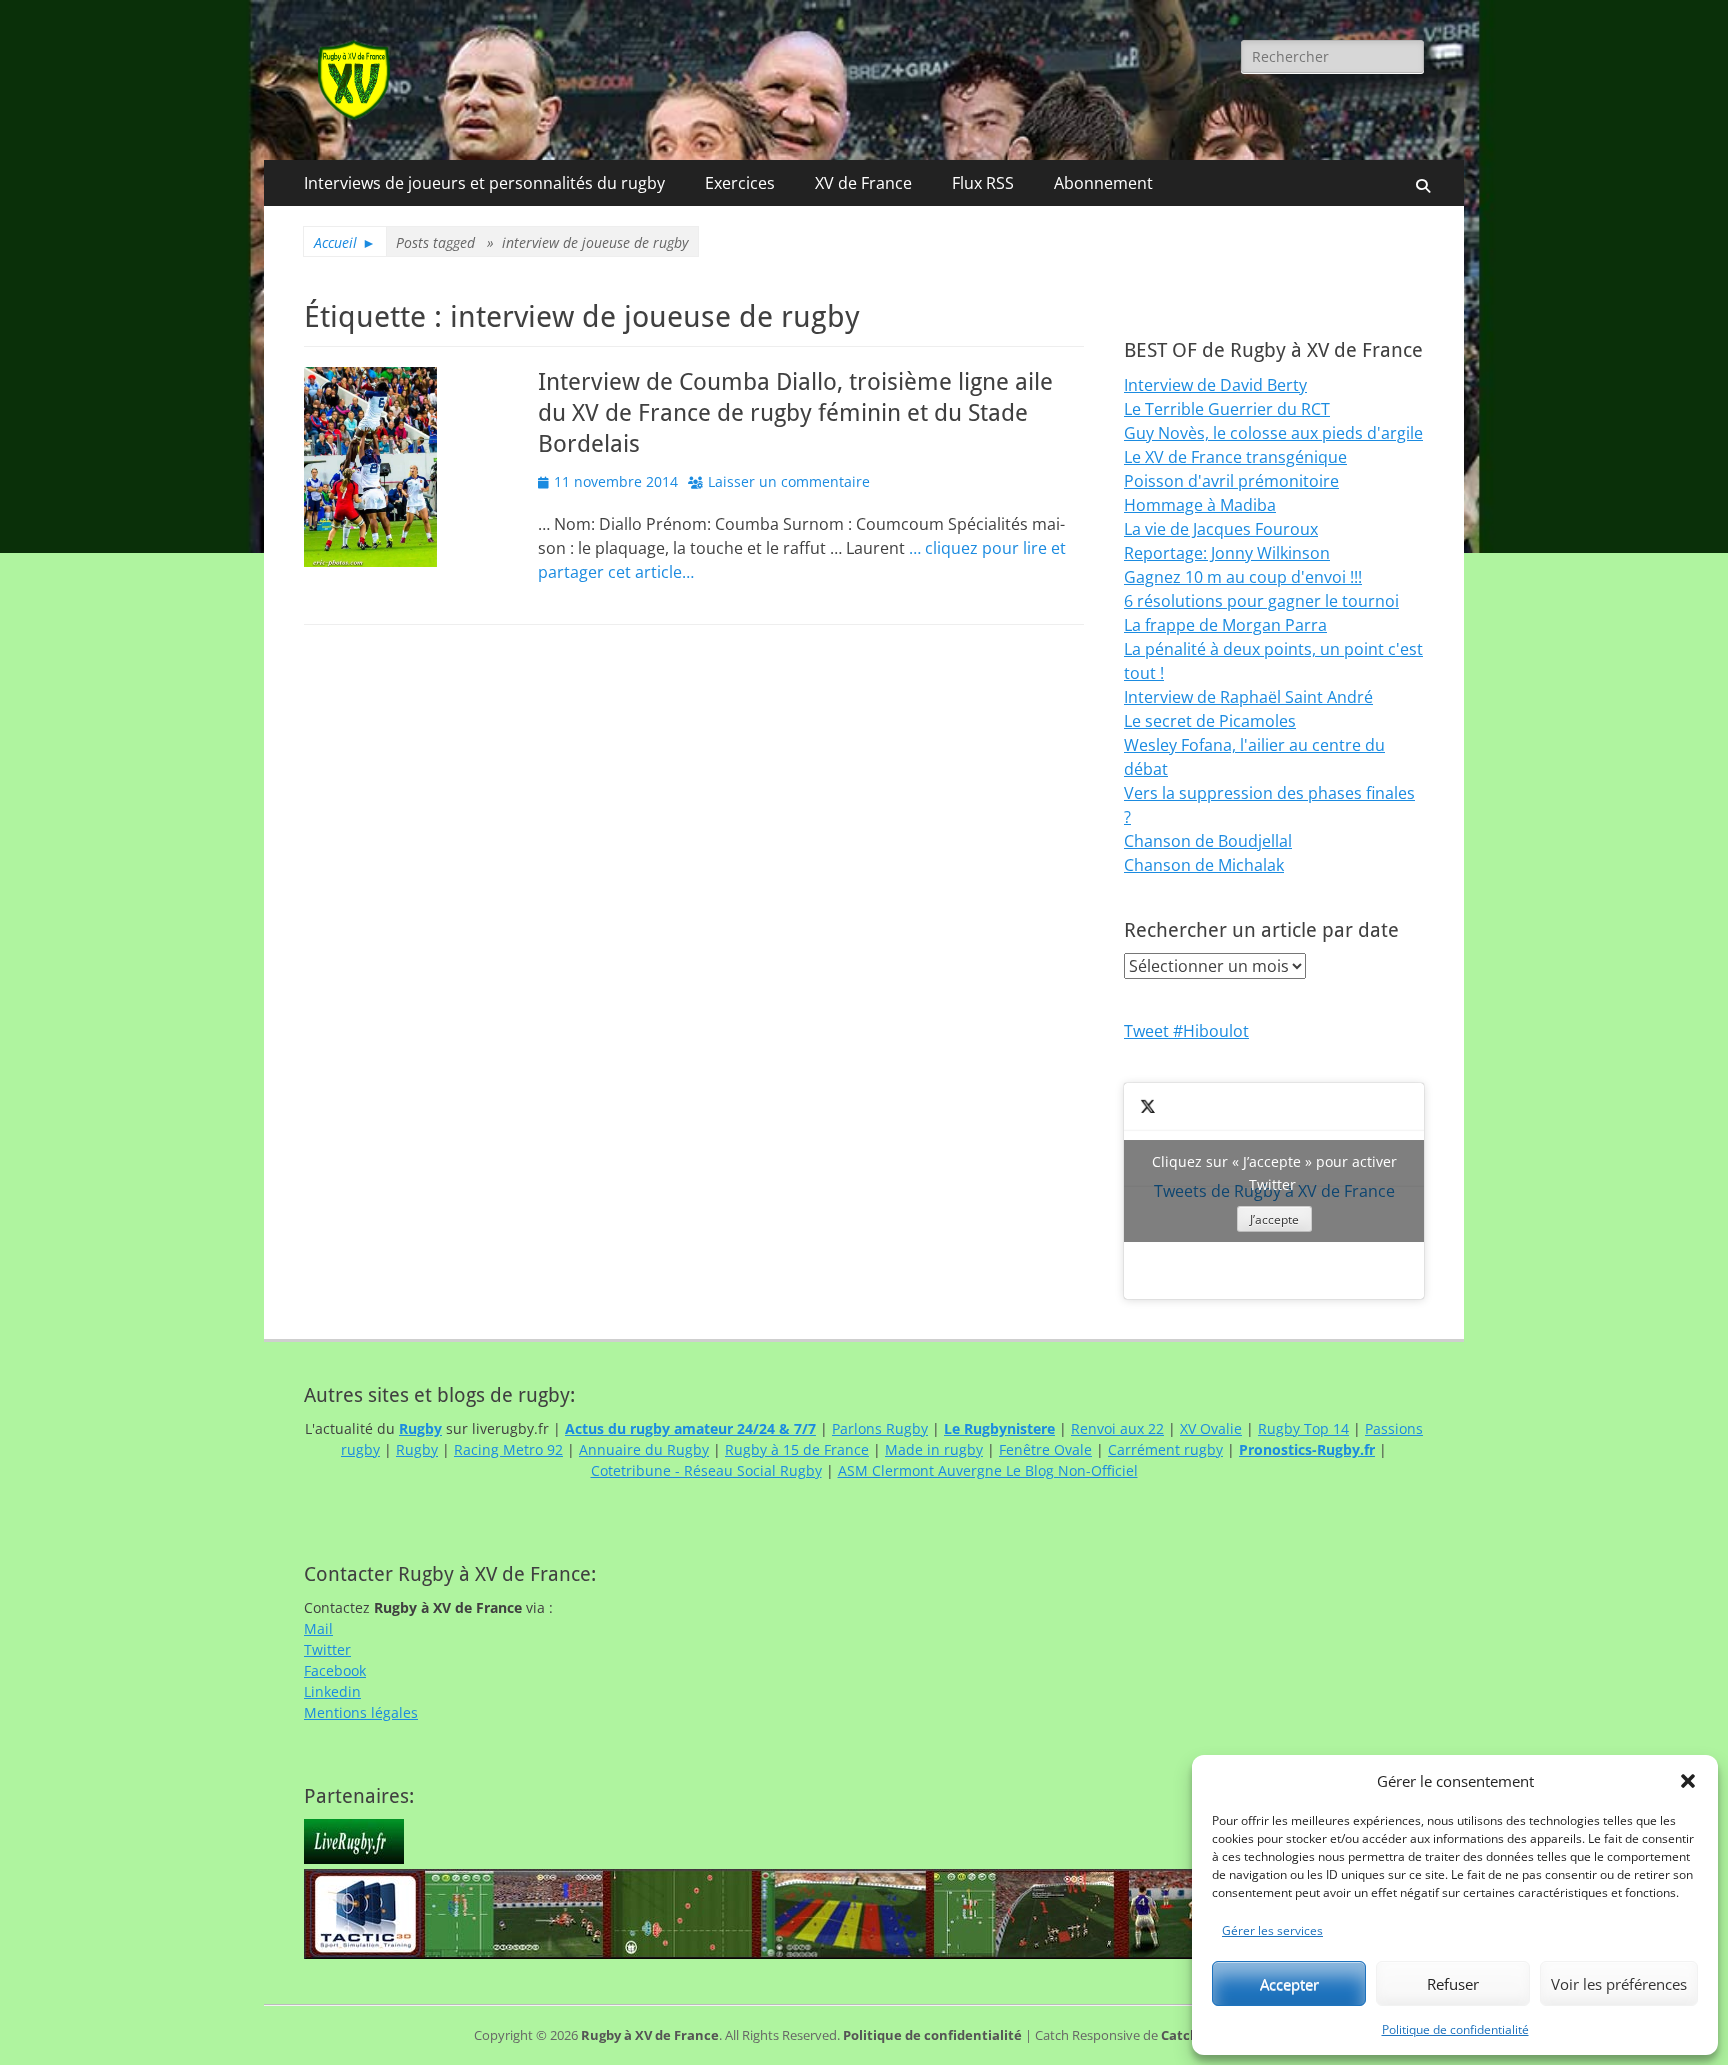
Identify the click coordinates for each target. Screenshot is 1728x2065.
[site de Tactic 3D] (789, 1953)
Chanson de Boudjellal (1208, 841)
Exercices (740, 183)
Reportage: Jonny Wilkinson (1227, 553)
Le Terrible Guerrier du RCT (1227, 409)
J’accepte (1274, 1219)
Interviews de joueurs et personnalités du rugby (484, 183)
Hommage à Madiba (1200, 505)
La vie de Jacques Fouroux (1221, 529)
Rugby (417, 1449)
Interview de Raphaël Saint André (1248, 697)
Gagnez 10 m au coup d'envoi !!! (1243, 577)
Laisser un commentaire (789, 481)
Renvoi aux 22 (1117, 1428)
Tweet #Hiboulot (1186, 1031)
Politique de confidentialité (1455, 2029)
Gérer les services (1272, 1930)
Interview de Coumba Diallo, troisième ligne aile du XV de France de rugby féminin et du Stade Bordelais (795, 413)
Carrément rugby (1165, 1449)
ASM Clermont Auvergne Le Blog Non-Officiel (988, 1470)
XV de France (863, 183)
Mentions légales (361, 1712)
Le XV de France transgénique (1235, 457)
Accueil (345, 242)
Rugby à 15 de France (797, 1449)
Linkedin (332, 1691)
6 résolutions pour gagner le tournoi (1261, 601)
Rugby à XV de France (650, 2035)
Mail (318, 1628)
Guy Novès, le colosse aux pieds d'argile (1273, 433)
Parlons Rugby (880, 1428)
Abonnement (1103, 183)
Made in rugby (934, 1449)
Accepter (1289, 1984)
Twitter (327, 1649)
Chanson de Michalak (1204, 865)
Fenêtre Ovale (1045, 1449)
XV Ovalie (1211, 1428)
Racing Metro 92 (508, 1449)
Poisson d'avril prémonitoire (1231, 481)
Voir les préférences (1619, 1984)
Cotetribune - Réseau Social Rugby (706, 1470)
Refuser (1453, 1984)
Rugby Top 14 (1303, 1428)
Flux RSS (983, 183)
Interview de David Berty (1215, 385)
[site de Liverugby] (354, 1858)
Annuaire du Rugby (644, 1449)
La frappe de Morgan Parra (1225, 625)
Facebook (335, 1670)
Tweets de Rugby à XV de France (1274, 1190)
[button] (1688, 1781)
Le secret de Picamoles (1210, 721)
